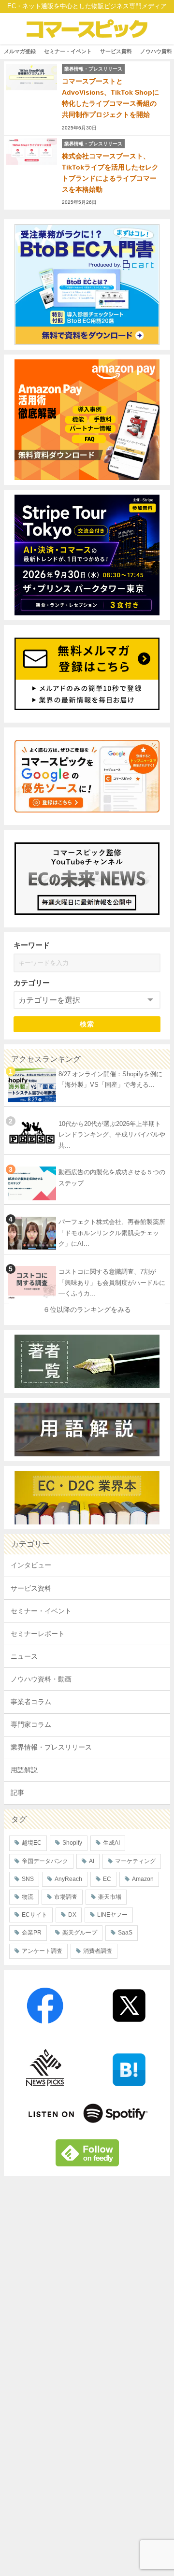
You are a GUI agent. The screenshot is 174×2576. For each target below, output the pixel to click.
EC (107, 1879)
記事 (17, 1793)
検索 (87, 1024)
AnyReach (68, 1879)
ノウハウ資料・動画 (41, 1679)
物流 (28, 1897)
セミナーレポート (38, 1634)
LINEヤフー (112, 1915)
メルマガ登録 (20, 51)
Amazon (143, 1879)
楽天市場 (110, 1897)
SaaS (125, 1933)
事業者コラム (31, 1702)
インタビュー (31, 1565)
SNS (28, 1879)
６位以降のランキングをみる (87, 1309)
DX (72, 1915)
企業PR (32, 1933)
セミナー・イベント (68, 51)
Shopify (72, 1843)
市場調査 (66, 1897)
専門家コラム (31, 1724)
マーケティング (135, 1861)
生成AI (111, 1843)
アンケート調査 (42, 1951)
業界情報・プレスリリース (51, 1747)
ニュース (24, 1656)
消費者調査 (98, 1951)
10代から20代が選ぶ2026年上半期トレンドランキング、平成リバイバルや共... (112, 1135)
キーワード (32, 945)
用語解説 (24, 1770)
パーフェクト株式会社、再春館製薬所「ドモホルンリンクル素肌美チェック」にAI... (112, 1233)
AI (92, 1861)
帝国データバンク (45, 1861)
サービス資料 (116, 51)
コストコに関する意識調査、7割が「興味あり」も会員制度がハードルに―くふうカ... (112, 1282)
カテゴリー (32, 983)
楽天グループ (80, 1933)
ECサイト (35, 1915)
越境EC (32, 1843)
